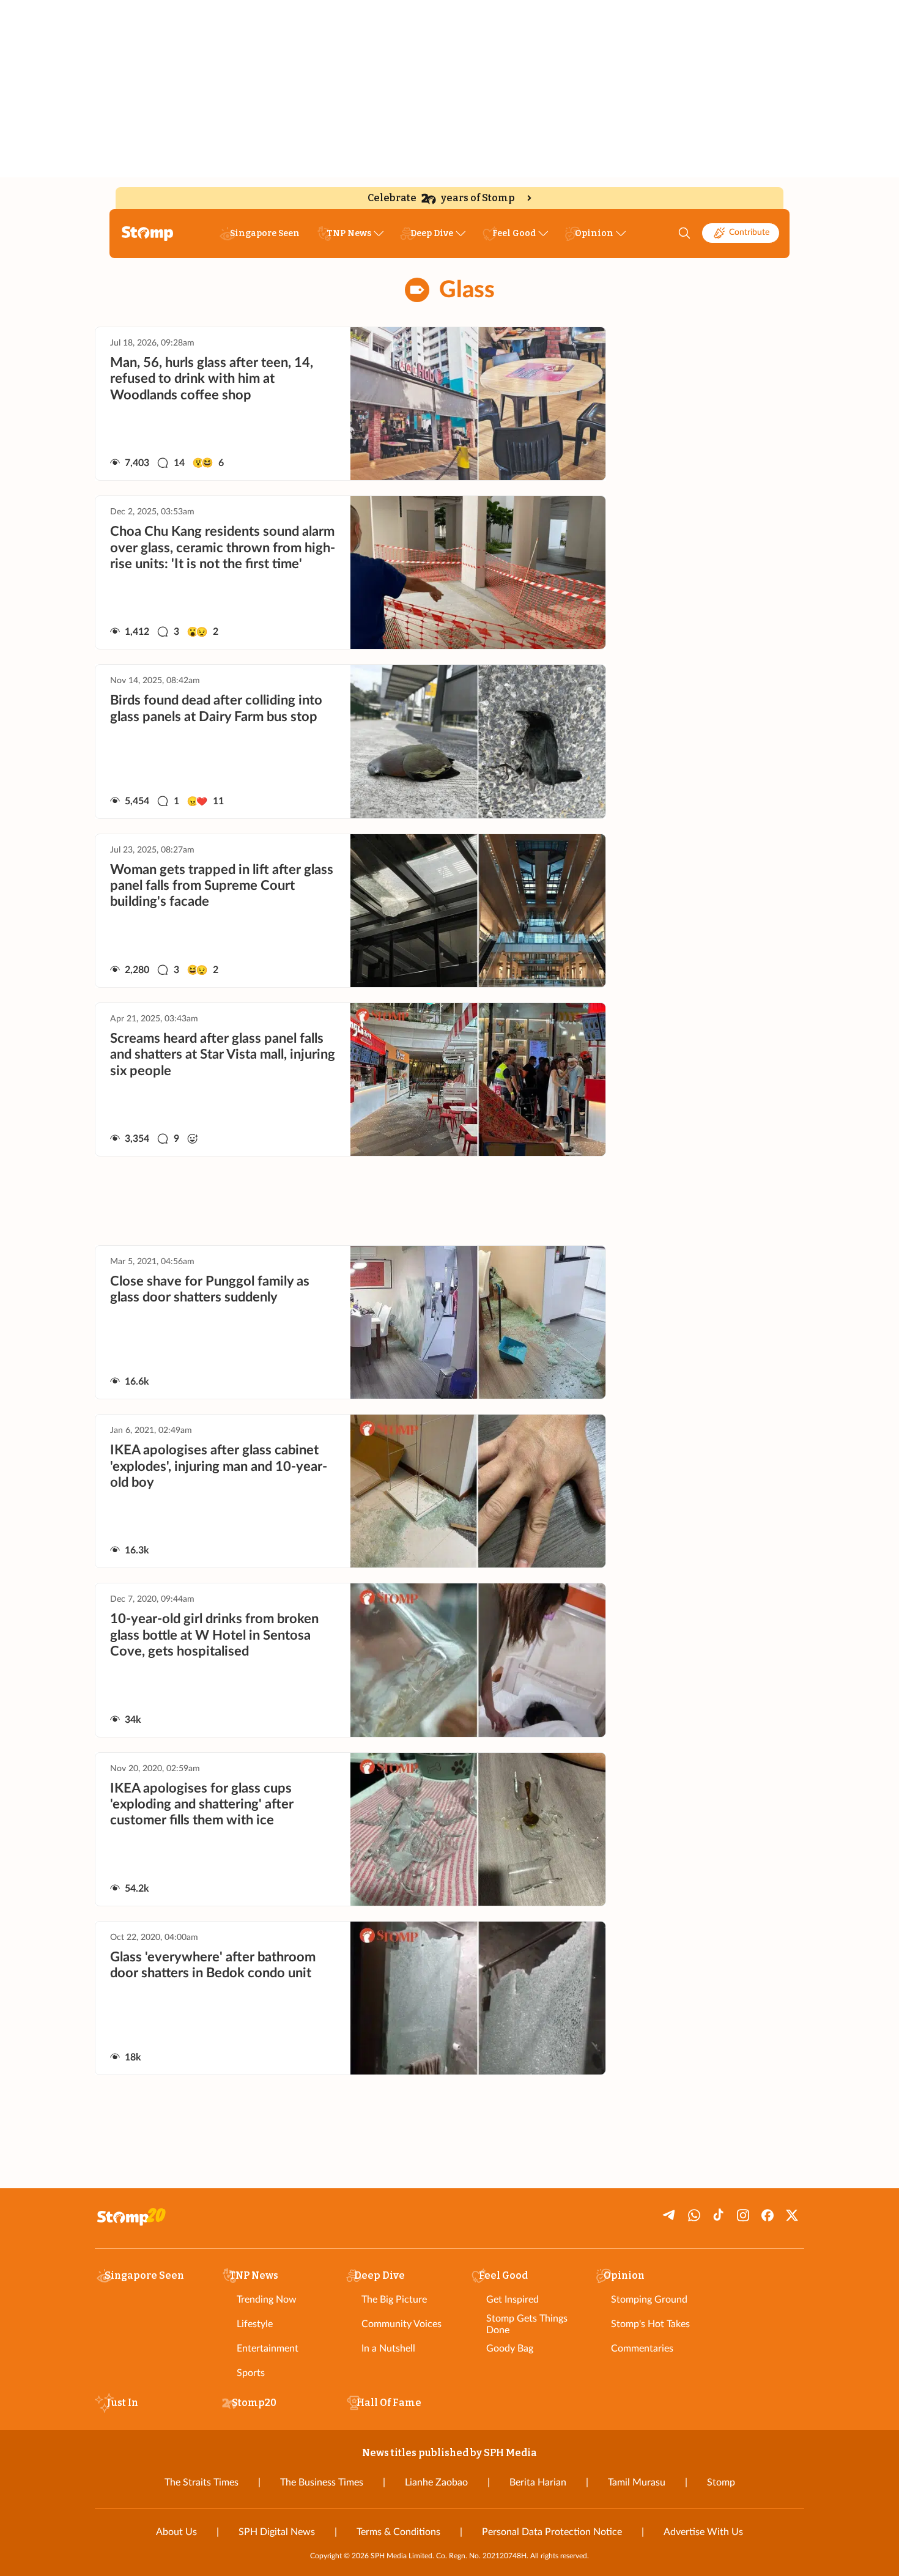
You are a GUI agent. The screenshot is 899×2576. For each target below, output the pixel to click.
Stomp (721, 2482)
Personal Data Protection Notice (552, 2532)
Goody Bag (510, 2348)
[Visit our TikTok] (719, 2215)
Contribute (749, 232)
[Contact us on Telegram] (670, 2215)
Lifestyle (255, 2324)
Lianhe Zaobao (436, 2482)
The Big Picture (394, 2300)
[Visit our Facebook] (768, 2215)
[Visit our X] (792, 2215)
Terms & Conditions (398, 2532)
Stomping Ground (649, 2300)
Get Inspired (512, 2300)
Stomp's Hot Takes (650, 2324)
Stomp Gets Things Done (527, 2324)
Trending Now (267, 2300)
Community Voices (401, 2324)
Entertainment (268, 2348)
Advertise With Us (703, 2532)
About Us (176, 2532)
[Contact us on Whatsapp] (694, 2215)
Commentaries (642, 2348)
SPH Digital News (277, 2532)
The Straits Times (202, 2482)
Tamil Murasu (637, 2482)
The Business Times (322, 2482)
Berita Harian (538, 2482)
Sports (251, 2373)
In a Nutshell (388, 2348)
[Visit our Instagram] (743, 2215)
